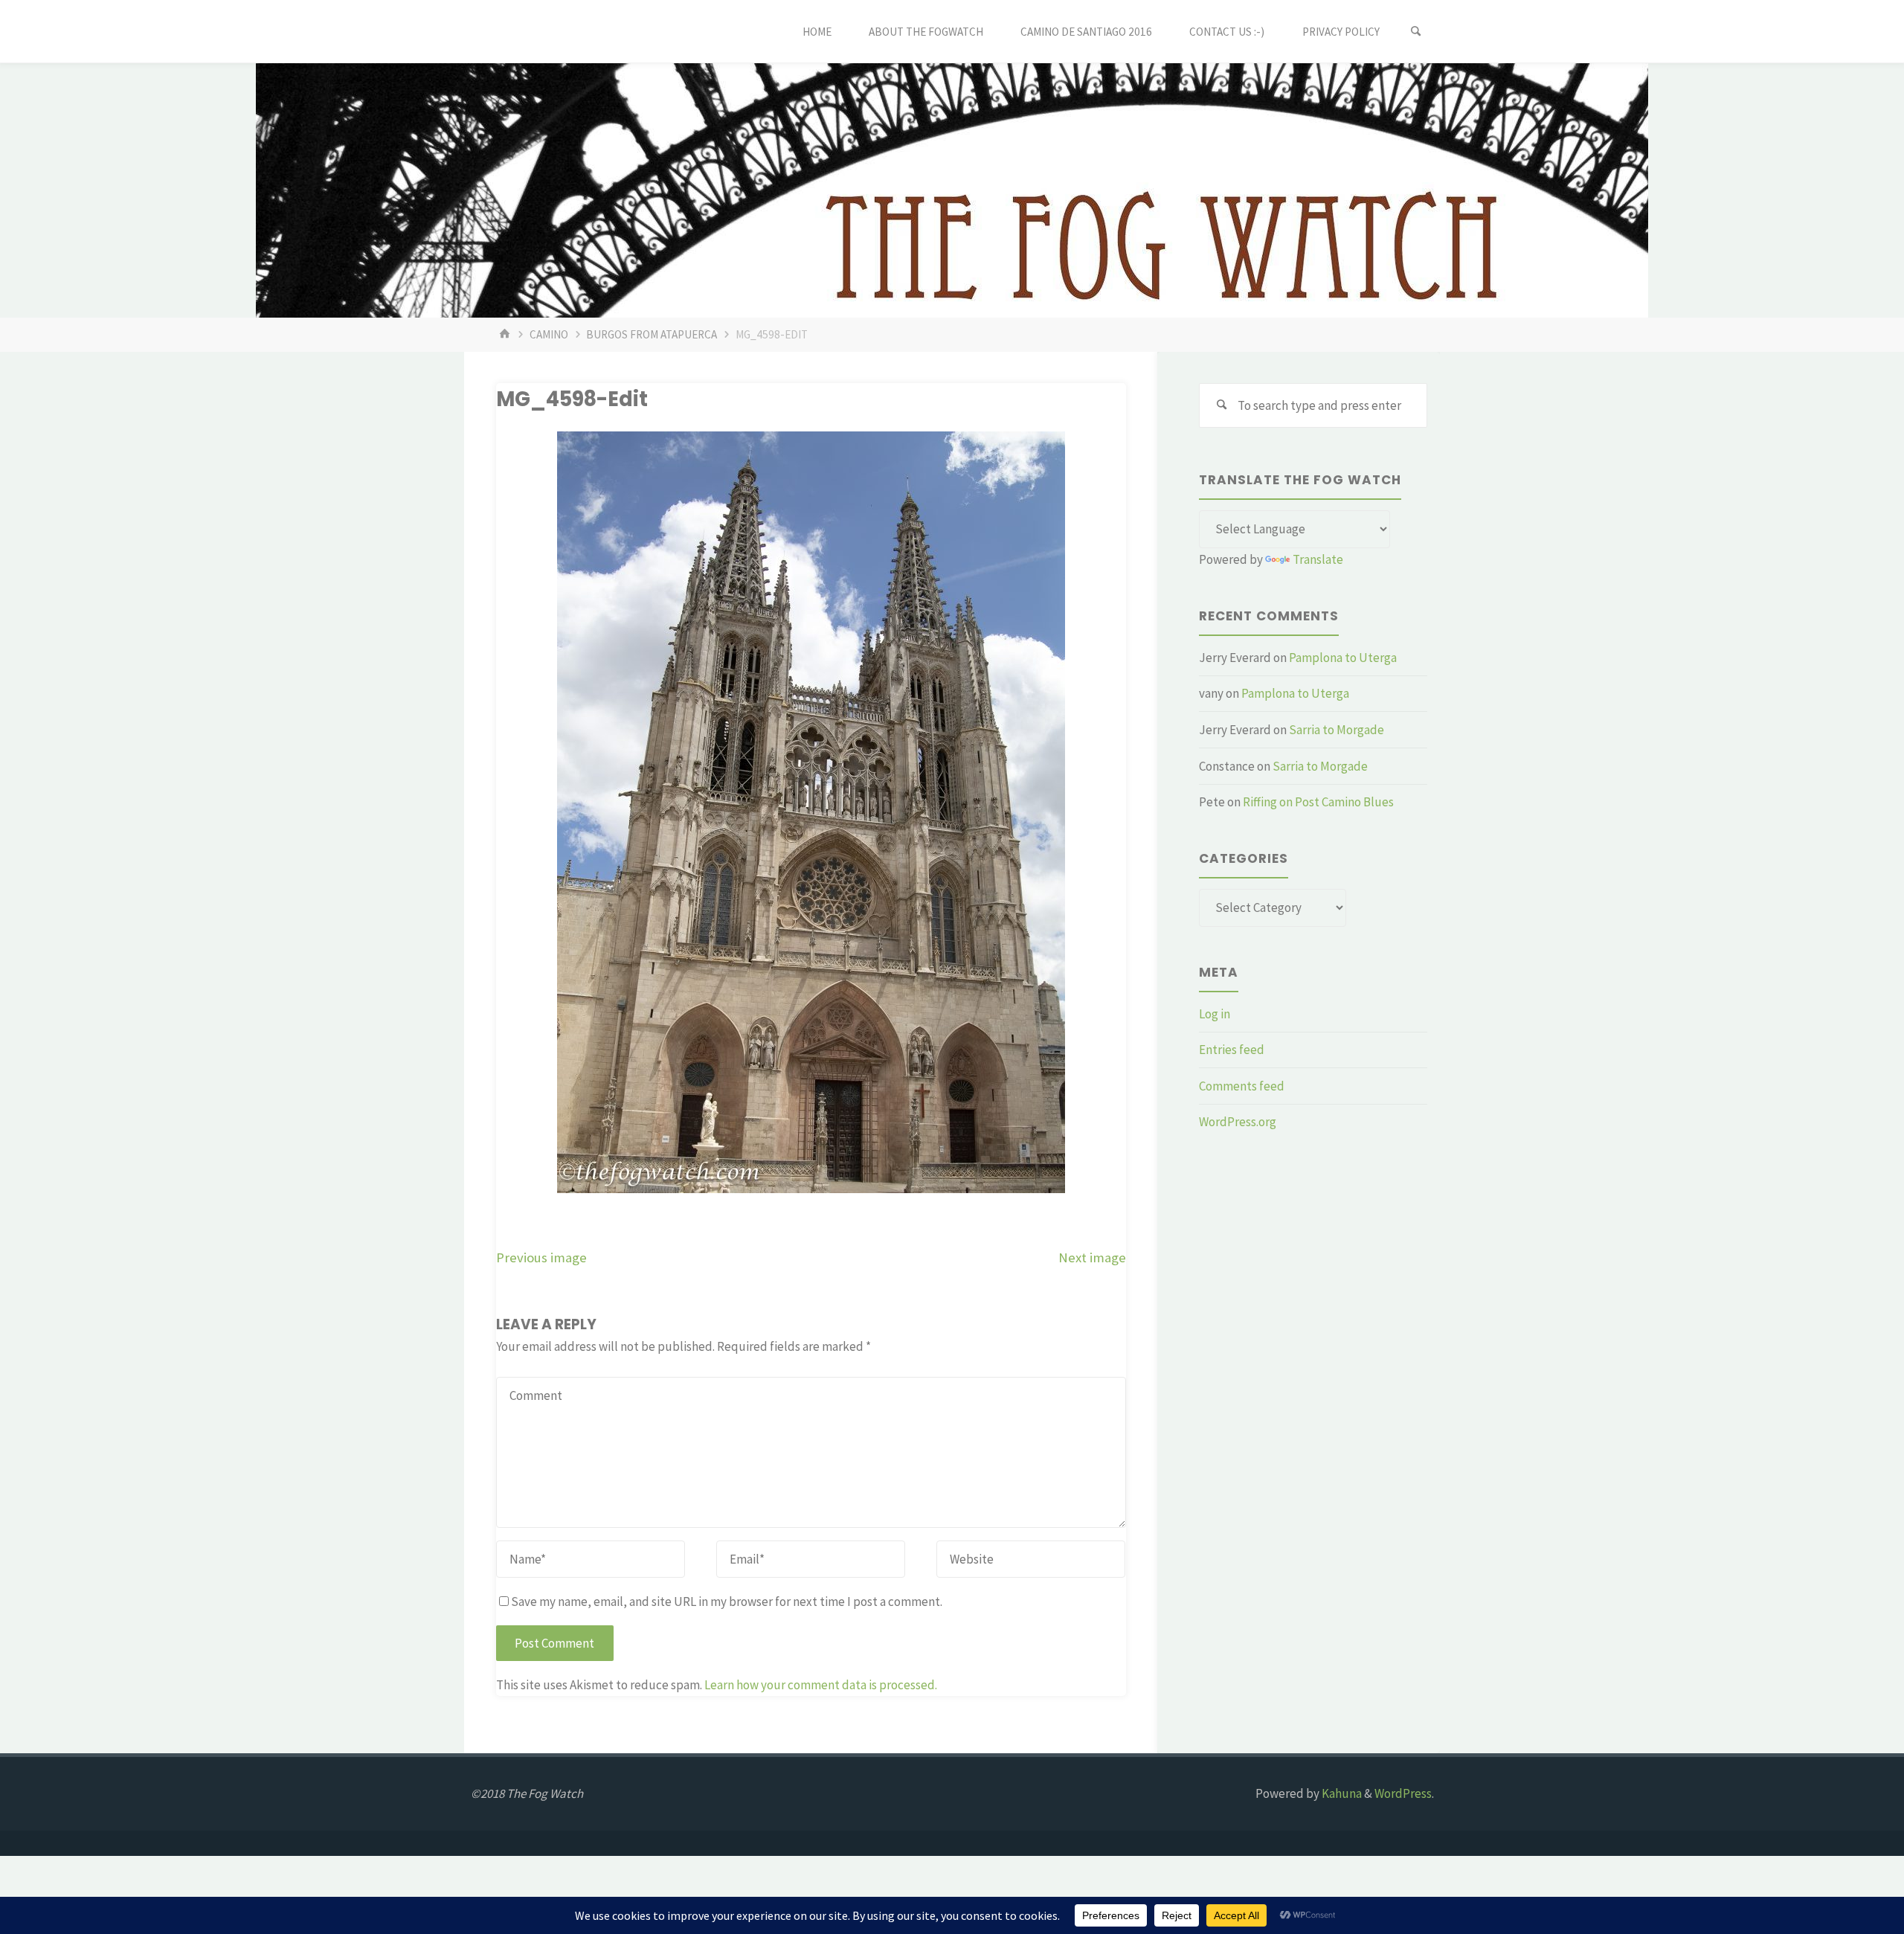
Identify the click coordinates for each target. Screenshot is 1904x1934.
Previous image (541, 1257)
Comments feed (1242, 1086)
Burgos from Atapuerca (652, 334)
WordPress (1403, 1793)
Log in (1215, 1014)
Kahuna (1341, 1793)
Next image (1092, 1257)
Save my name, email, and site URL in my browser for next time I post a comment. (727, 1602)
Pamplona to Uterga (1343, 658)
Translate (1318, 559)
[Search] (1416, 32)
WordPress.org (1238, 1122)
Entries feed (1232, 1050)
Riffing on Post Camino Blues (1318, 802)
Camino (549, 334)
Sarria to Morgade (1337, 730)
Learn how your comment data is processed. (821, 1685)
